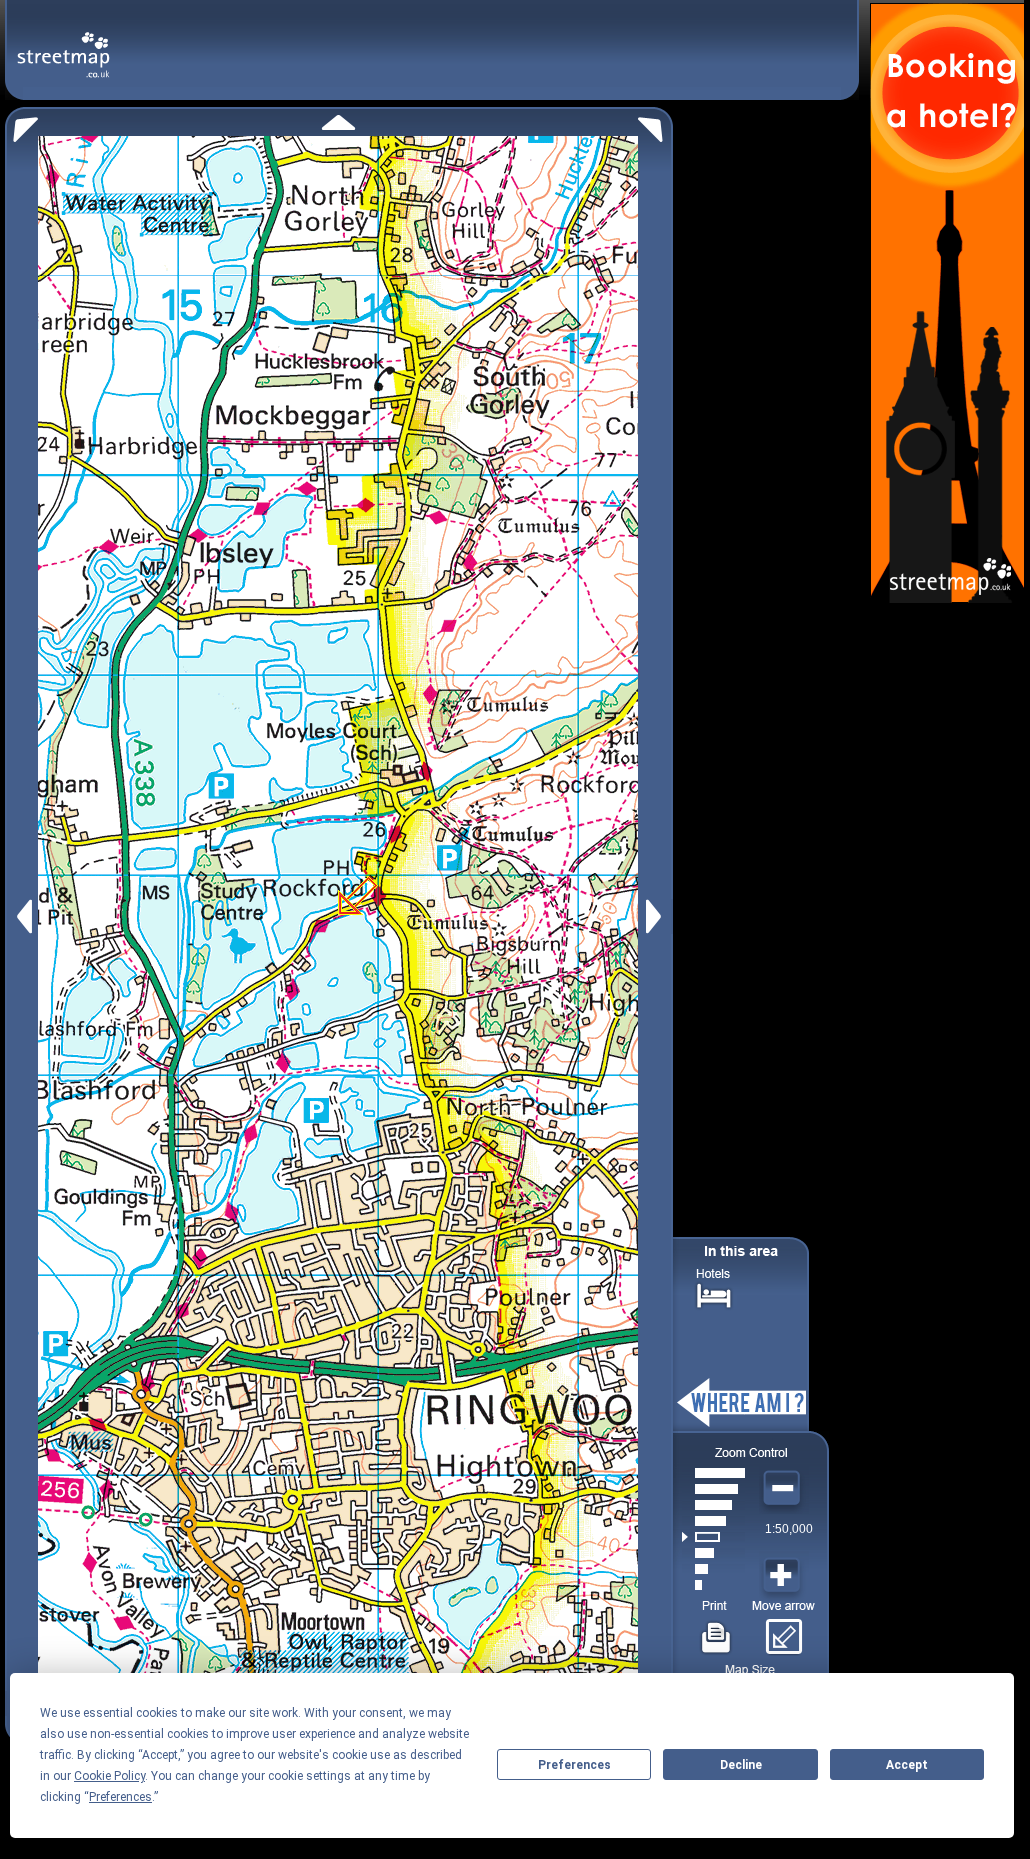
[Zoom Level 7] (713, 1489)
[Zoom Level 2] (713, 1569)
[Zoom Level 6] (713, 1505)
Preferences (574, 1765)
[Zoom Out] (784, 1489)
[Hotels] (714, 1293)
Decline (741, 1765)
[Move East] (656, 916)
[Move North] (338, 122)
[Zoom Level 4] (713, 1537)
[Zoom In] (784, 1576)
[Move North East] (655, 124)
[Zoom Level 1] (713, 1585)
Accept (907, 1765)
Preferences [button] (120, 1797)
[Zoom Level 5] (713, 1521)
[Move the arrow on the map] (783, 1630)
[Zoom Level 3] (713, 1553)
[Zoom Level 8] (713, 1473)
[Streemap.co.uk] (63, 43)
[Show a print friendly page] (716, 1630)
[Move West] (22, 916)
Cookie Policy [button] (109, 1776)
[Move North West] (21, 124)
